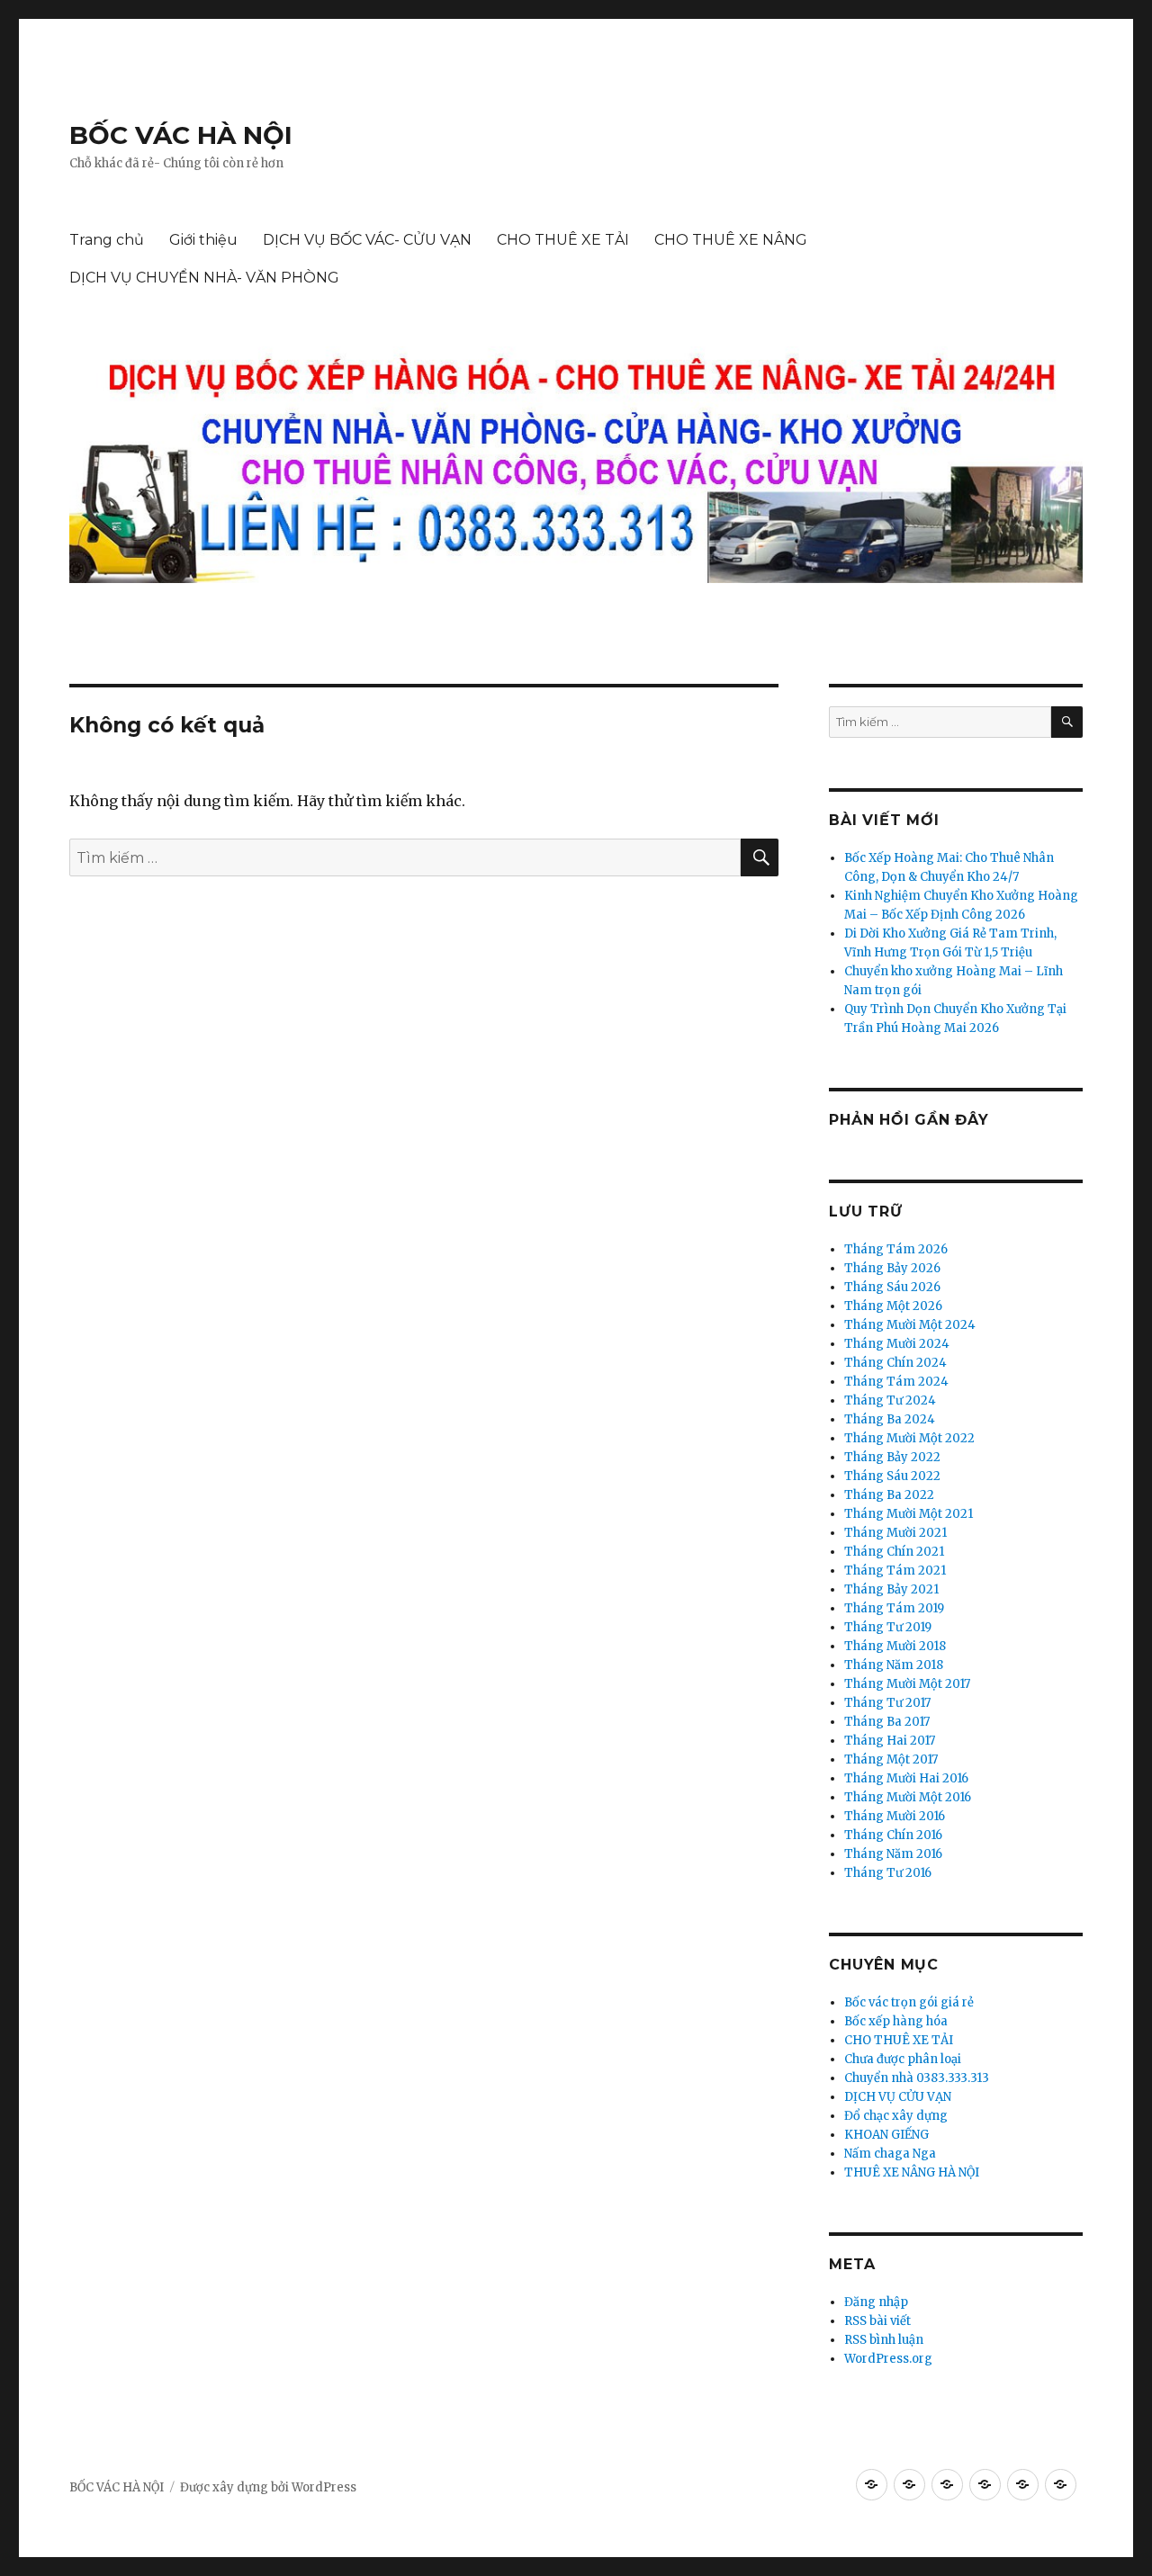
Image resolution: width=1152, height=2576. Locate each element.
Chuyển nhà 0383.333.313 (917, 2078)
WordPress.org (888, 2359)
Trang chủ (107, 240)
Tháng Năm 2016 (893, 1854)
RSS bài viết (877, 2321)
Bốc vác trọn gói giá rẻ (909, 2002)
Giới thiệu (203, 240)
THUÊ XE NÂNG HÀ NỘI (912, 2172)
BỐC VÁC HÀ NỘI (181, 135)
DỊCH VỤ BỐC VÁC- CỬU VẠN (367, 240)
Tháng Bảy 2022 (892, 1457)
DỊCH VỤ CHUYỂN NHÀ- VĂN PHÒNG (204, 278)
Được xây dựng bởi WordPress (268, 2487)
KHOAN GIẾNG (886, 2135)
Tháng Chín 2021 (894, 1552)
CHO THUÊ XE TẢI (563, 240)
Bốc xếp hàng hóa (896, 2021)
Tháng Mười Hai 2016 (906, 1778)
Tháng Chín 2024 (895, 1363)
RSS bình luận (884, 2340)
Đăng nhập (876, 2302)
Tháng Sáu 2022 (892, 1476)
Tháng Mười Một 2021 (909, 1514)
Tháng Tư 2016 (888, 1873)
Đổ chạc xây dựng (896, 2116)
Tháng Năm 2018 (894, 1665)
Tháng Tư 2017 (887, 1703)
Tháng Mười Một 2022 (909, 1438)
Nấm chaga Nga (890, 2154)
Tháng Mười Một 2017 (907, 1684)
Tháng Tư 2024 (890, 1400)
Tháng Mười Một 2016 (908, 1797)
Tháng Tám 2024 (896, 1382)
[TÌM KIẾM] (1067, 722)
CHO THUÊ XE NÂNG (731, 240)
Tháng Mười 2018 (895, 1646)
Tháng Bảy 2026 (892, 1268)
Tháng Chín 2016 (893, 1835)
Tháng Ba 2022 (889, 1495)
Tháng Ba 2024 (890, 1419)
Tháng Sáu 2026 (892, 1287)
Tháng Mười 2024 (897, 1344)
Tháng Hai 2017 (890, 1741)
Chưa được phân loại (903, 2059)
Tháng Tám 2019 (894, 1608)
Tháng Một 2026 (893, 1306)
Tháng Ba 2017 (887, 1722)
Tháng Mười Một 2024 (910, 1325)
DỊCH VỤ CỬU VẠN (898, 2097)
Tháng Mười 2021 (895, 1533)
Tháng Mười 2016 (895, 1816)
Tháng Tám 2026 (896, 1249)
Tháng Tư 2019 (888, 1627)
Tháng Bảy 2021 (891, 1589)
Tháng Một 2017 (891, 1759)
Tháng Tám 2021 (895, 1571)
